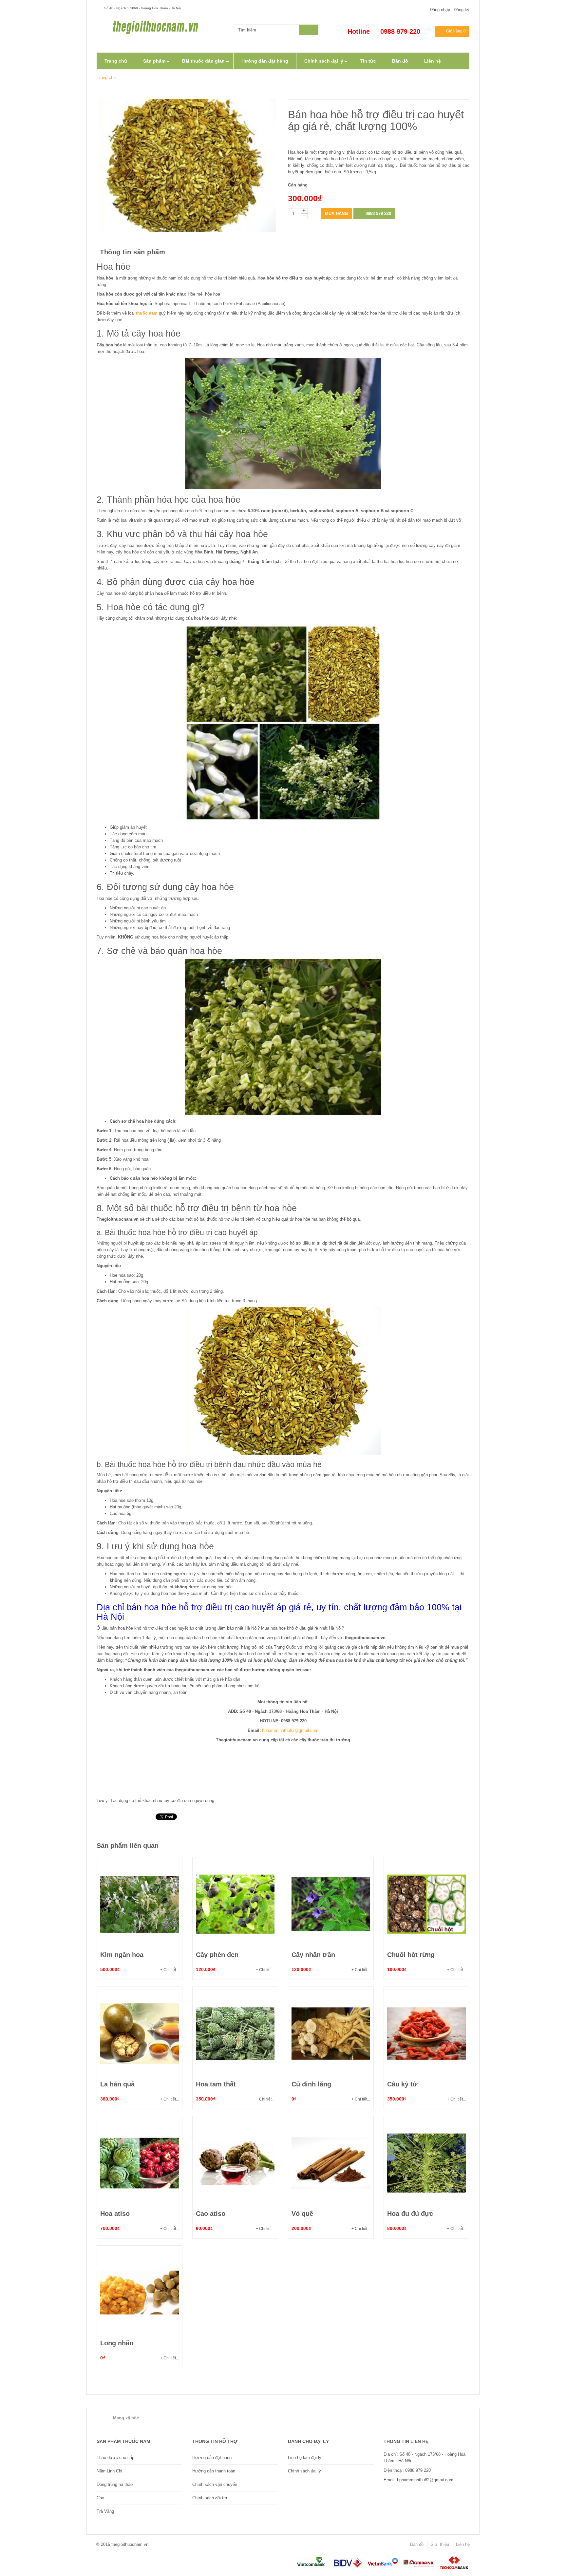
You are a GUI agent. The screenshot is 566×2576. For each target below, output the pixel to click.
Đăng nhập (440, 10)
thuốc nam (147, 313)
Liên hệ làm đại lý (305, 2458)
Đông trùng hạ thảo (115, 2484)
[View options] (140, 1904)
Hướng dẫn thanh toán (214, 2471)
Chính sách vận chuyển (215, 2484)
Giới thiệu (440, 2544)
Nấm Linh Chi (109, 2471)
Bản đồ (417, 2544)
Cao (100, 2498)
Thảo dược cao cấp (115, 2458)
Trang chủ (106, 77)
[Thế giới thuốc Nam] (156, 27)
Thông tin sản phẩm (132, 252)
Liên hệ (463, 2544)
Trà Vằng (105, 2511)
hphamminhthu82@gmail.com (290, 1730)
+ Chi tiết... (170, 1970)
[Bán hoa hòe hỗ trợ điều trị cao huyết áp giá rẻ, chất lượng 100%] (187, 166)
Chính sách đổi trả (210, 2498)
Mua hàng (336, 213)
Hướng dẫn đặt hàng (212, 2458)
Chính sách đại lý (304, 2471)
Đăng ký (462, 10)
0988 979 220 (378, 213)
